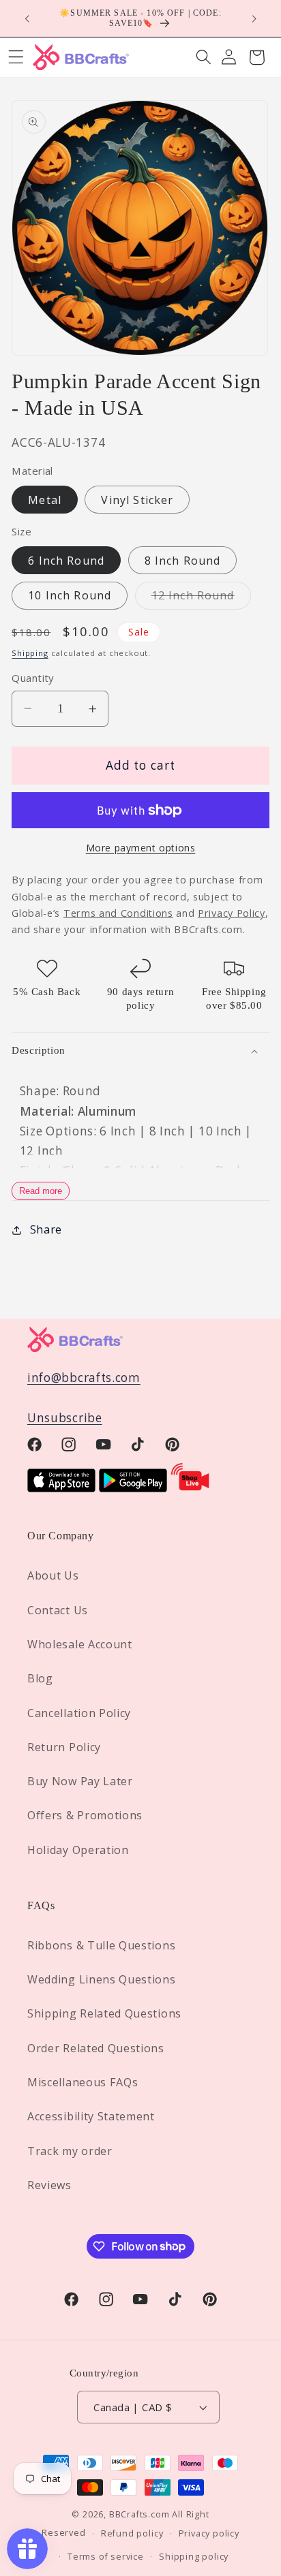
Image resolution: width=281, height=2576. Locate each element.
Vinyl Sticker (137, 500)
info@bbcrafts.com (84, 1378)
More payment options (141, 848)
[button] (204, 58)
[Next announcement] (254, 18)
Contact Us (58, 1610)
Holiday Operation (78, 1850)
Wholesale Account (80, 1644)
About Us (53, 1575)
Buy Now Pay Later (80, 1781)
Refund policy (132, 2533)
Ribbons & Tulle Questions (101, 1945)
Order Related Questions (96, 2048)
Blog (40, 1678)
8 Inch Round (183, 561)
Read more (41, 1191)
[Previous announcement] (27, 18)
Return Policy (64, 1747)
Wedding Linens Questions (102, 1979)
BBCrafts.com (139, 2514)
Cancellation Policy (79, 1713)
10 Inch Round (70, 595)
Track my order (70, 2151)
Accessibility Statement (91, 2116)
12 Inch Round (201, 598)
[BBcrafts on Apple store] (61, 1488)
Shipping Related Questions (104, 2013)
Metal (45, 500)
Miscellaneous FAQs (83, 2082)
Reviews (49, 2185)
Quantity (33, 678)
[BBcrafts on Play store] (133, 1488)
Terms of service (106, 2556)
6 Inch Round (66, 561)
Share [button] (46, 1229)
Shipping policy (194, 2556)
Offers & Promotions (85, 1815)
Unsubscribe (65, 1418)
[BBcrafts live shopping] (190, 1488)
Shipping (30, 653)
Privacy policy (209, 2533)
